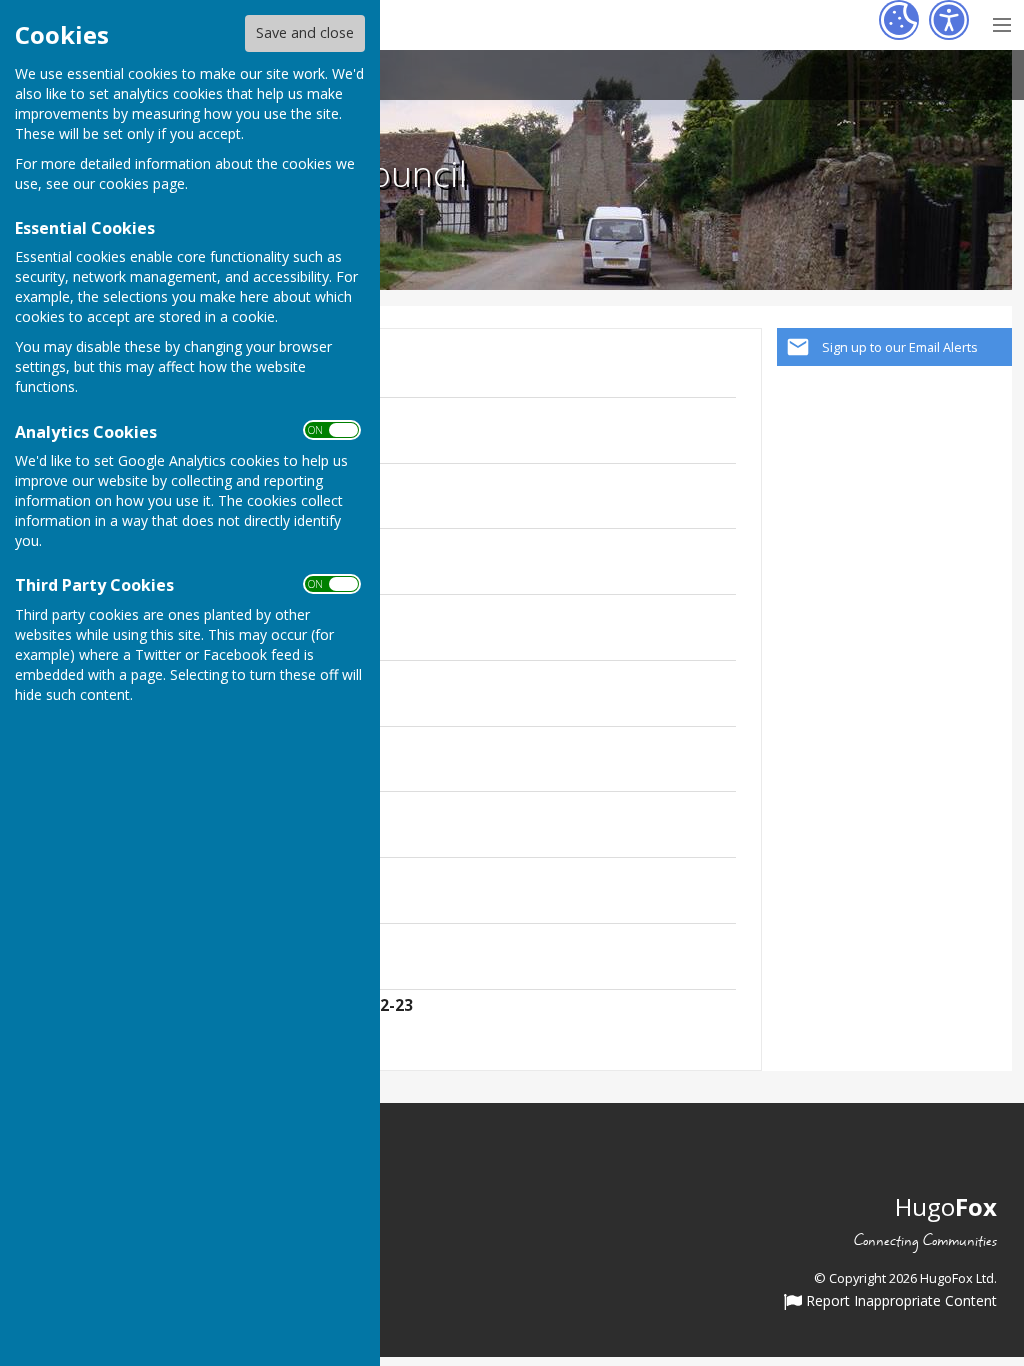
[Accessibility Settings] (949, 20)
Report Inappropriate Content (899, 1302)
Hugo (946, 1206)
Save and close (305, 32)
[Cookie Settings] (899, 20)
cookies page (142, 183)
